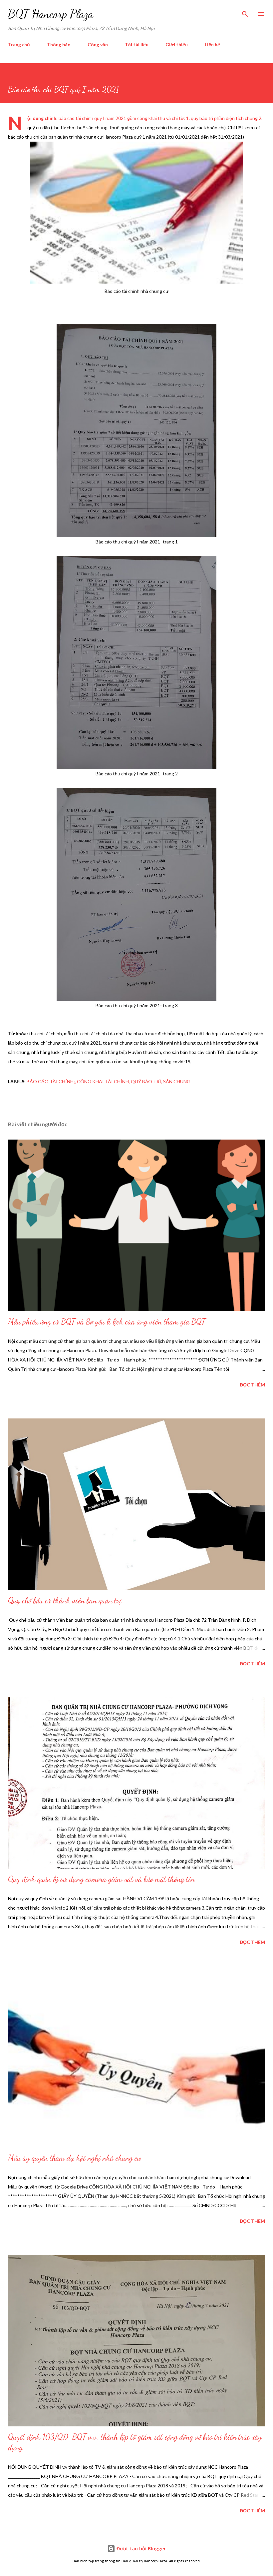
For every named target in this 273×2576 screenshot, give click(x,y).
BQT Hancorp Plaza (51, 14)
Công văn (98, 44)
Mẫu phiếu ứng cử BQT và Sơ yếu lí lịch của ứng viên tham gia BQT (107, 1322)
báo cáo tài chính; (51, 1081)
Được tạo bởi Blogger (140, 2549)
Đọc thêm (252, 1385)
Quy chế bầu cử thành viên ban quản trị (65, 1601)
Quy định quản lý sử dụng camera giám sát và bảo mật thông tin (101, 1879)
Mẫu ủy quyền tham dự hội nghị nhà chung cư (74, 2158)
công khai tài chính (103, 1081)
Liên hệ (212, 44)
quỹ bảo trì (146, 1081)
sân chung (177, 1081)
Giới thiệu (177, 44)
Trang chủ (19, 44)
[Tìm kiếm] (245, 12)
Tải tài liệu (137, 44)
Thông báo (59, 44)
